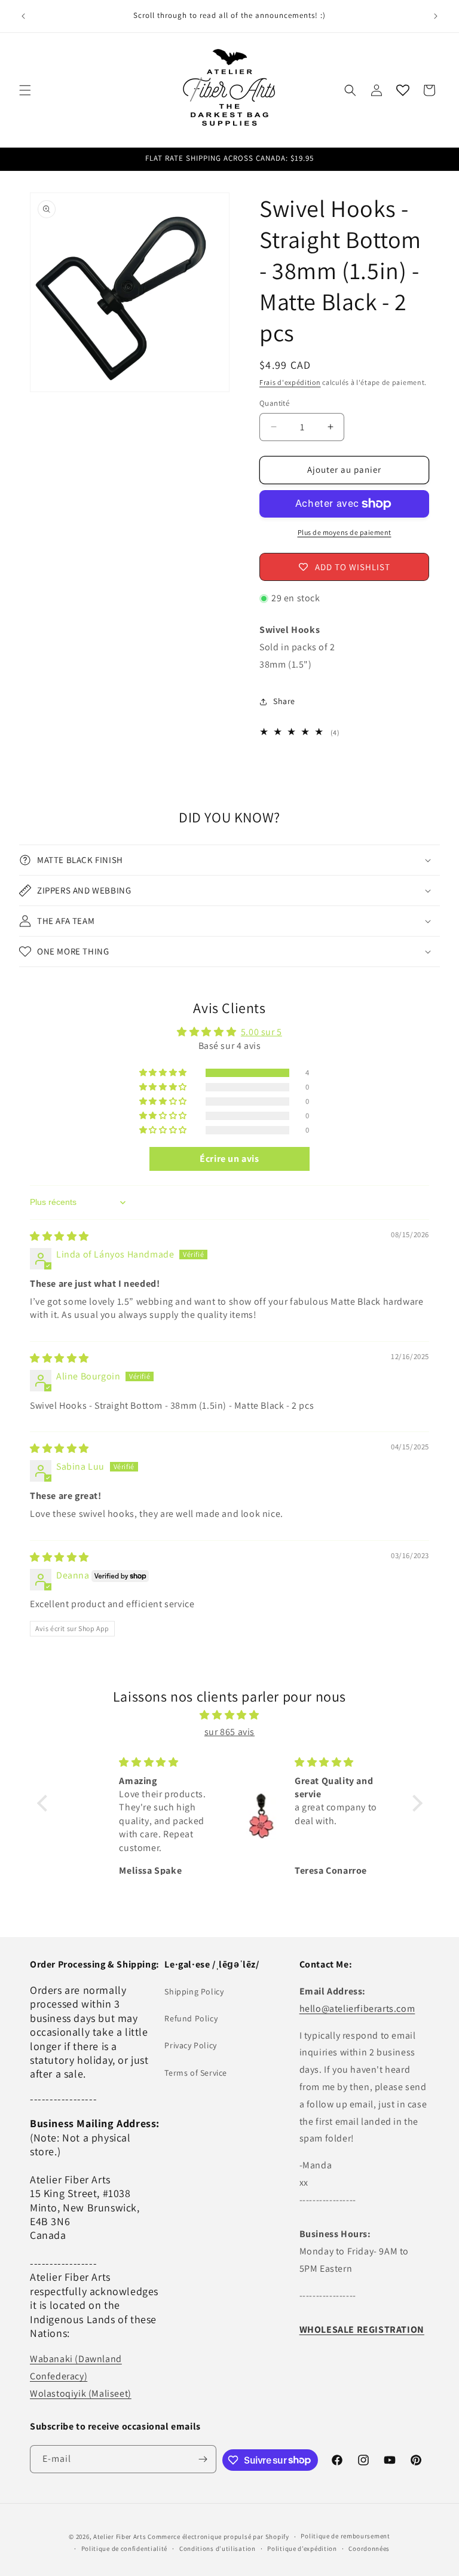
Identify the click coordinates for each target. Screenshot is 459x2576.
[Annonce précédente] (23, 16)
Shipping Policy (194, 1991)
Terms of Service (196, 2073)
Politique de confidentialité (125, 2549)
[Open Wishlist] (403, 90)
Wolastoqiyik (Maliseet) (81, 2393)
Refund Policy (191, 2018)
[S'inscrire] (203, 2459)
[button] (25, 90)
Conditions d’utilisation (218, 2549)
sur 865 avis (229, 1732)
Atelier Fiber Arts (120, 2537)
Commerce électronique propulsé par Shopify (218, 2537)
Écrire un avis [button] (229, 1159)
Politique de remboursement (345, 2536)
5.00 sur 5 (261, 1032)
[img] (59, 1236)
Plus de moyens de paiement (345, 532)
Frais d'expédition (290, 382)
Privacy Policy (190, 2045)
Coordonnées (369, 2549)
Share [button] (284, 701)
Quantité (274, 403)
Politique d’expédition (302, 2549)
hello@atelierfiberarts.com (357, 2009)
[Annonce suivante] (436, 16)
